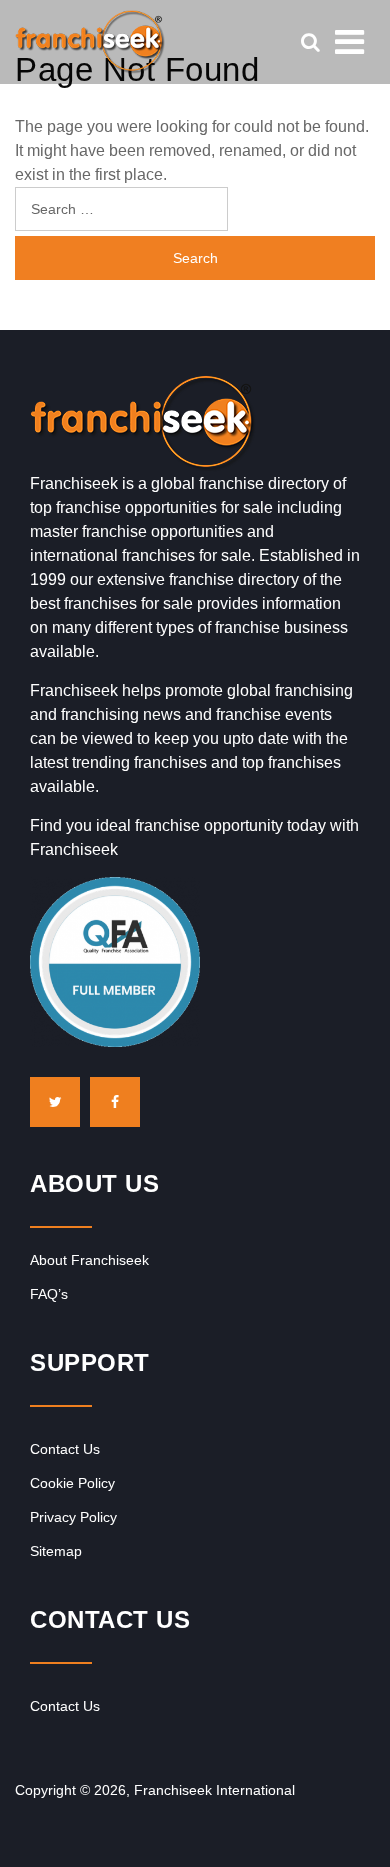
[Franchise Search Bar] (310, 42)
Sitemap (56, 1551)
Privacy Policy (73, 1517)
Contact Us (65, 1449)
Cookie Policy (72, 1483)
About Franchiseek (89, 1260)
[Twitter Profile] (55, 1102)
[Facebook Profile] (115, 1102)
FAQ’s (49, 1294)
